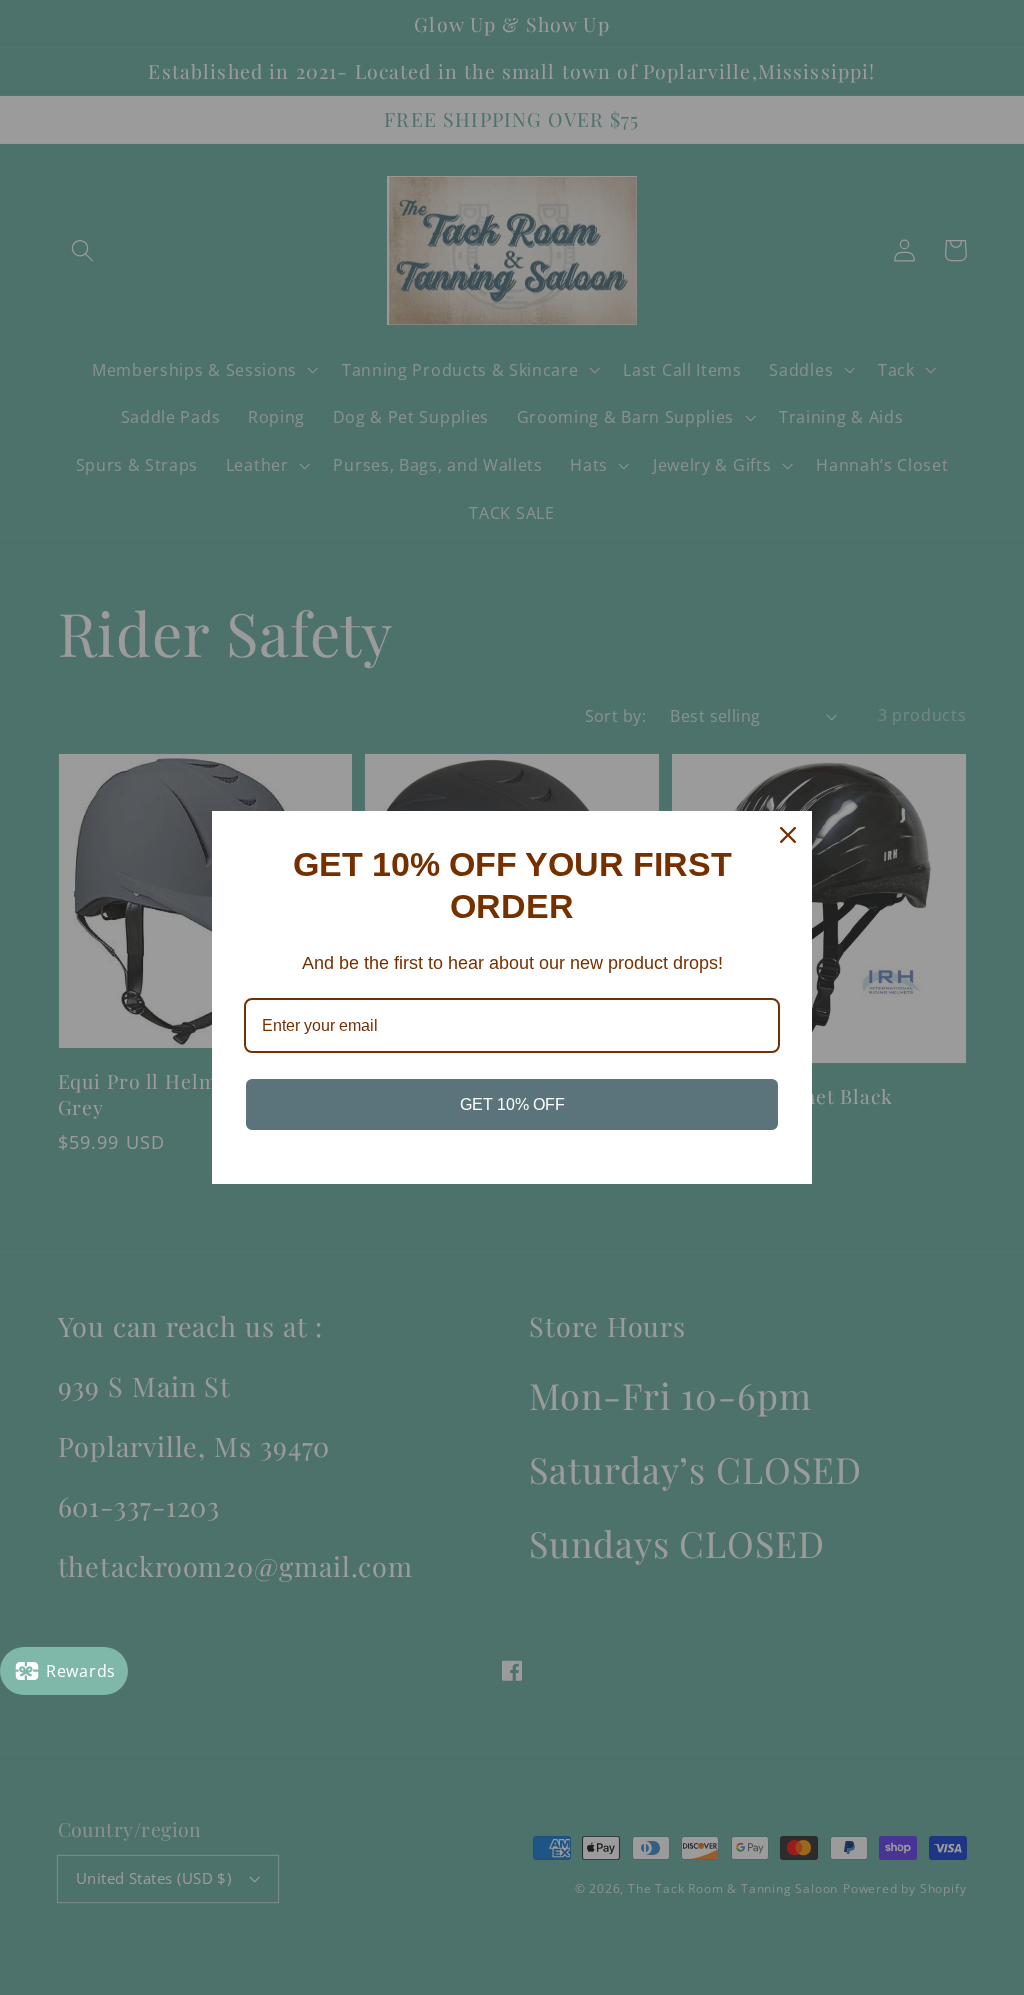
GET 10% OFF (512, 1104)
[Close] (788, 835)
